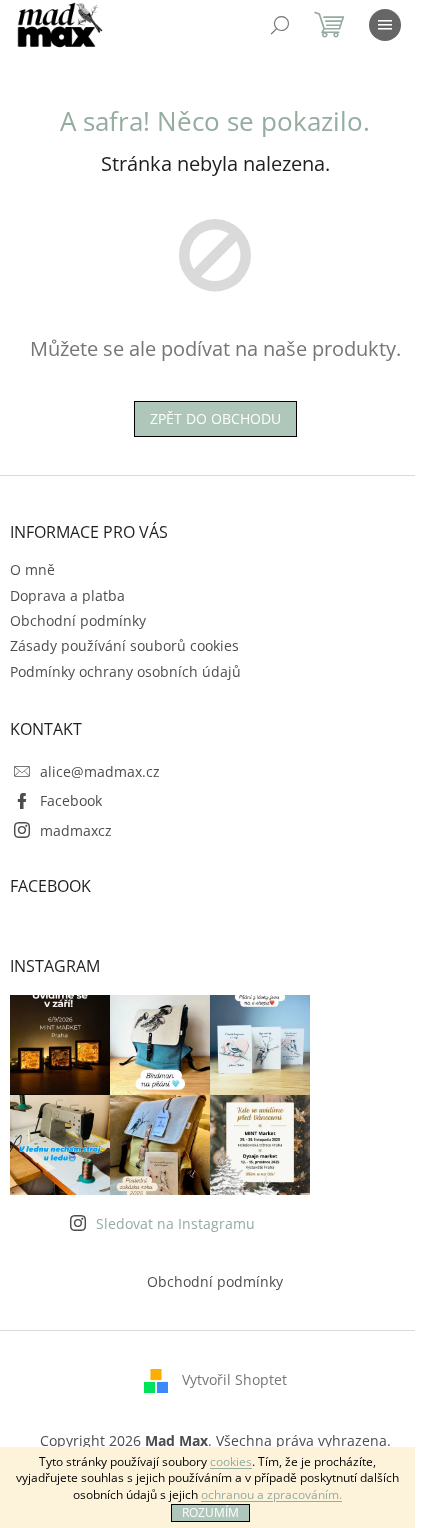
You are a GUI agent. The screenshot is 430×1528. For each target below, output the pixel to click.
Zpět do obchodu (215, 418)
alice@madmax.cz (100, 771)
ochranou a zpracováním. (271, 1494)
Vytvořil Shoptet (234, 1379)
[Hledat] (280, 25)
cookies (231, 1461)
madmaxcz (76, 830)
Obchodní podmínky (78, 620)
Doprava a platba (67, 595)
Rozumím (210, 1512)
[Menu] (385, 25)
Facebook (71, 800)
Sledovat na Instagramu (175, 1223)
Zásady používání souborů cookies (124, 645)
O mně (32, 569)
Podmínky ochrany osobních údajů (125, 671)
